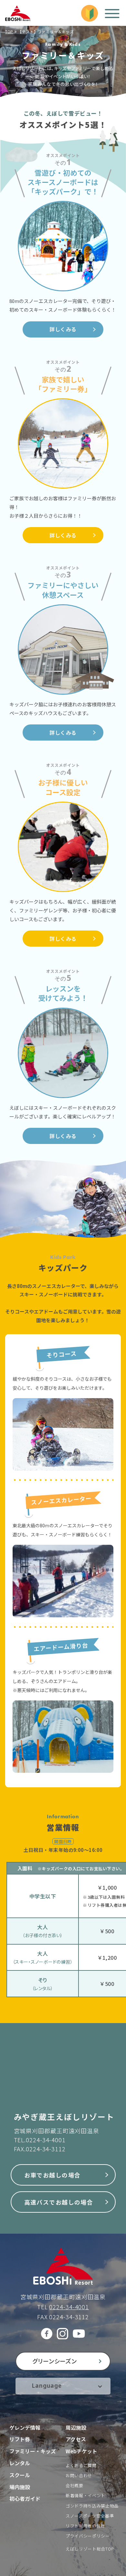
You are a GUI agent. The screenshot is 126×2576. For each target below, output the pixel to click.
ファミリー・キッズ (33, 2451)
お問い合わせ (79, 2475)
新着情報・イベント (85, 2495)
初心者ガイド (25, 2498)
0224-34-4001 (46, 2140)
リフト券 (20, 2439)
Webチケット (81, 2451)
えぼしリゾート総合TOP (90, 2549)
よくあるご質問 (81, 2465)
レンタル (20, 2463)
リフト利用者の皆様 (85, 2526)
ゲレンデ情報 (25, 2427)
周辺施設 (76, 2427)
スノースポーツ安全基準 (90, 2516)
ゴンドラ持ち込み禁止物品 (92, 2506)
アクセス (76, 2439)
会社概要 (74, 2485)
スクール (20, 2475)
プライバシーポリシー (88, 2536)
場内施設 (20, 2487)
